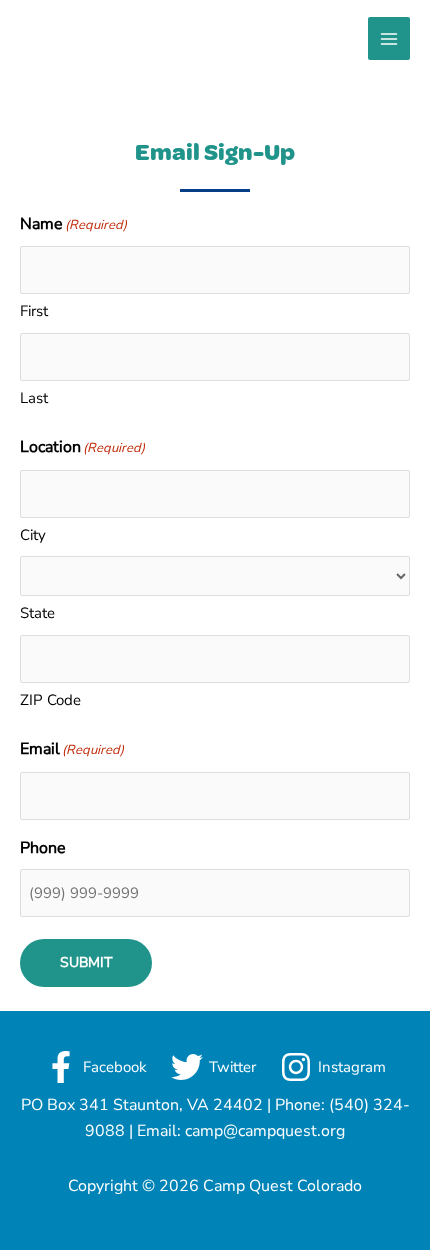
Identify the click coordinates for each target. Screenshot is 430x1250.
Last (34, 398)
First (34, 311)
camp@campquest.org (265, 1131)
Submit (86, 962)
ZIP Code (50, 700)
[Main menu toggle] (389, 38)
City (33, 535)
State (37, 613)
